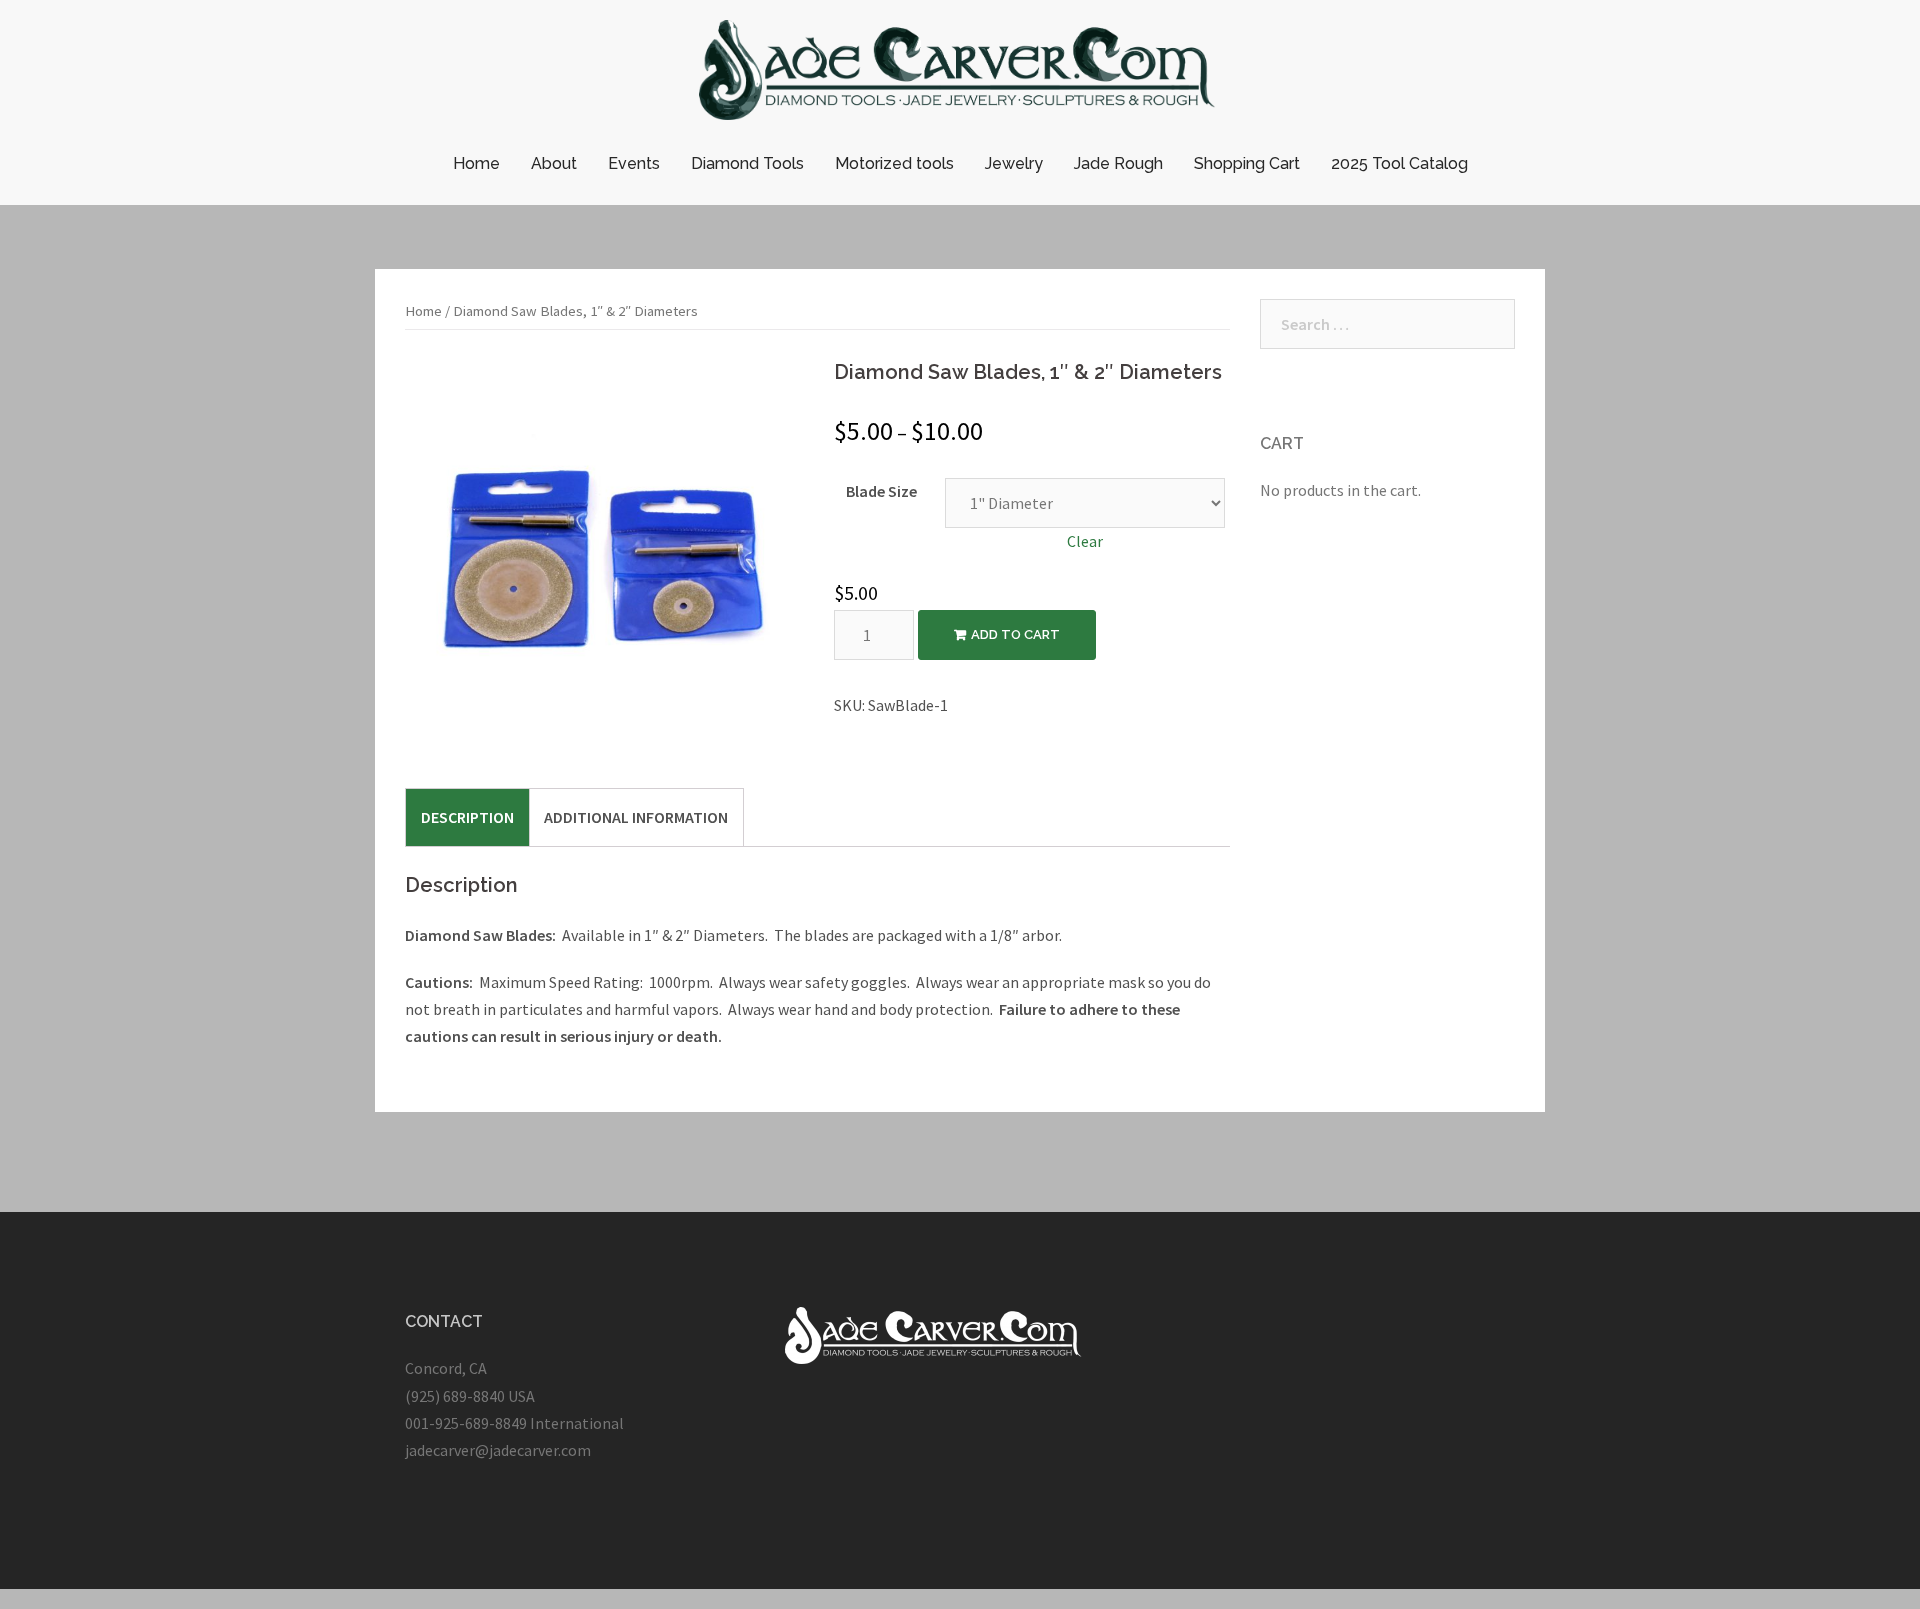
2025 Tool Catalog (1399, 163)
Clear (1085, 541)
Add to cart (1015, 634)
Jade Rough (1118, 163)
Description (467, 817)
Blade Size (881, 491)
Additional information (636, 817)
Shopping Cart (1247, 163)
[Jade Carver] (960, 75)
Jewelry (1014, 163)
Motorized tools (894, 163)
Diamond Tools (747, 163)
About (554, 163)
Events (634, 163)
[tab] (467, 817)
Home (476, 163)
